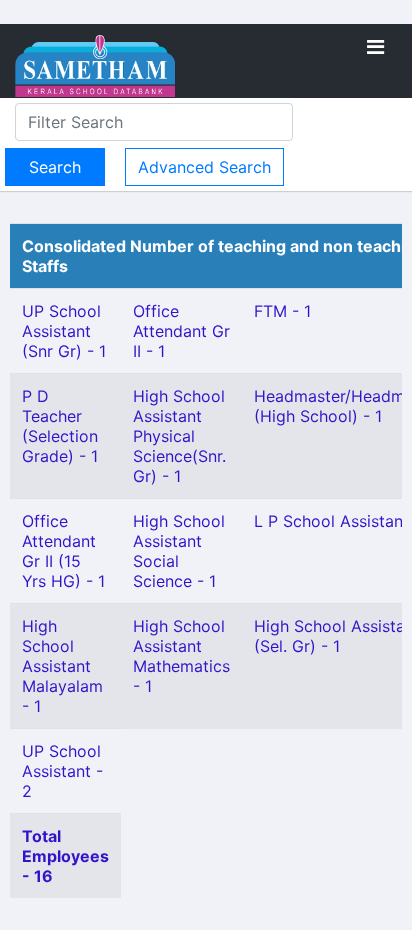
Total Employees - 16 (65, 856)
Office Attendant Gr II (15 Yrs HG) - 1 (63, 551)
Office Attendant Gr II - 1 (181, 331)
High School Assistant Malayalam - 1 (62, 666)
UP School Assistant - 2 (62, 771)
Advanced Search (204, 167)
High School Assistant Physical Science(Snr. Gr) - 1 (179, 436)
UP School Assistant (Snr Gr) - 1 (64, 331)
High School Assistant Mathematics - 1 (181, 656)
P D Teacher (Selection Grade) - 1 (60, 426)
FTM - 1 (282, 311)
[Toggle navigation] (375, 47)
